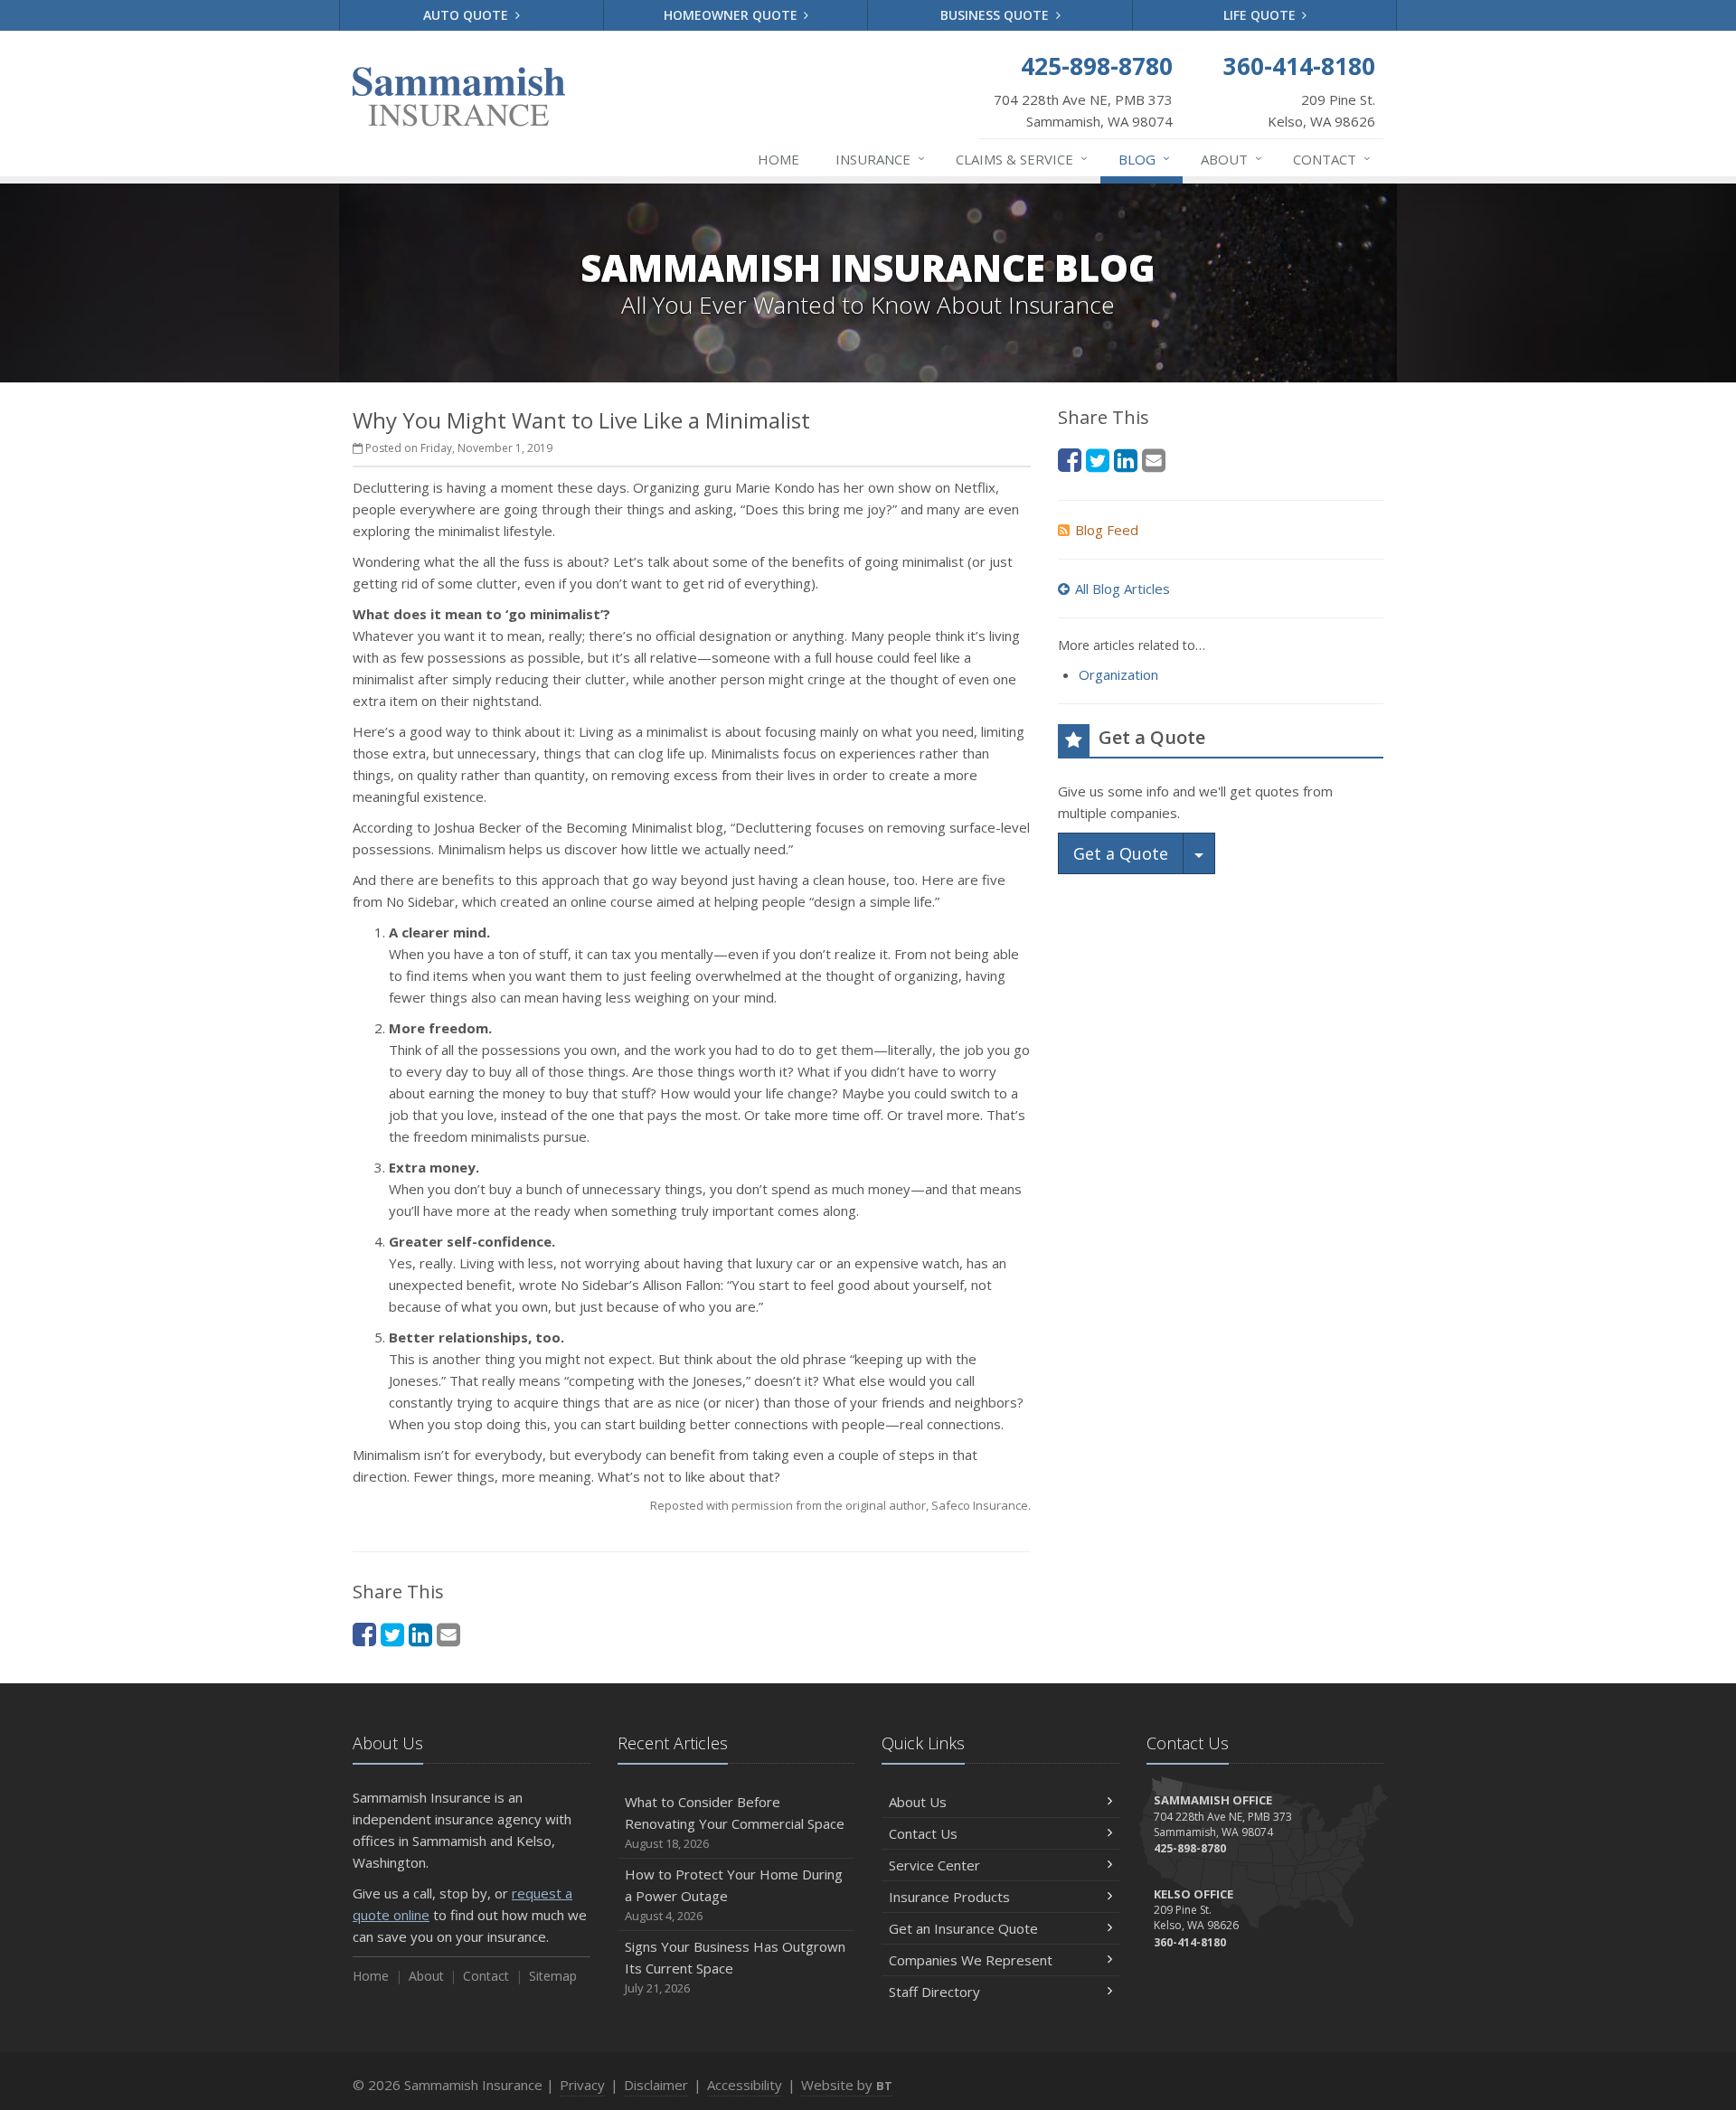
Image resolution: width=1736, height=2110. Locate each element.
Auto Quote (467, 15)
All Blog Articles (1123, 589)
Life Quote (1261, 15)
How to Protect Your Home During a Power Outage (734, 1894)
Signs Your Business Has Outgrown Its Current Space (735, 1967)
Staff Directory (934, 1992)
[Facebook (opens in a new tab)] (364, 1634)
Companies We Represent (971, 1960)
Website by (847, 2085)
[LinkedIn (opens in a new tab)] (420, 1634)
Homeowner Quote (732, 15)
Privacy (582, 2085)
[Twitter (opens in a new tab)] (392, 1634)
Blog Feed (1107, 530)
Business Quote (996, 15)
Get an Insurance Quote (963, 1928)
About (1231, 159)
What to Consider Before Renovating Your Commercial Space (735, 1822)
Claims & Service (1022, 159)
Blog (1144, 159)
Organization (1118, 674)
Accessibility (745, 2085)
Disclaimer (656, 2085)
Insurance (880, 159)
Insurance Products (949, 1897)
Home (778, 159)
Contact (1332, 159)
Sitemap (553, 1976)
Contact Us (923, 1833)
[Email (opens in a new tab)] (448, 1634)
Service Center (934, 1865)
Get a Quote (1121, 853)
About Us (918, 1802)
